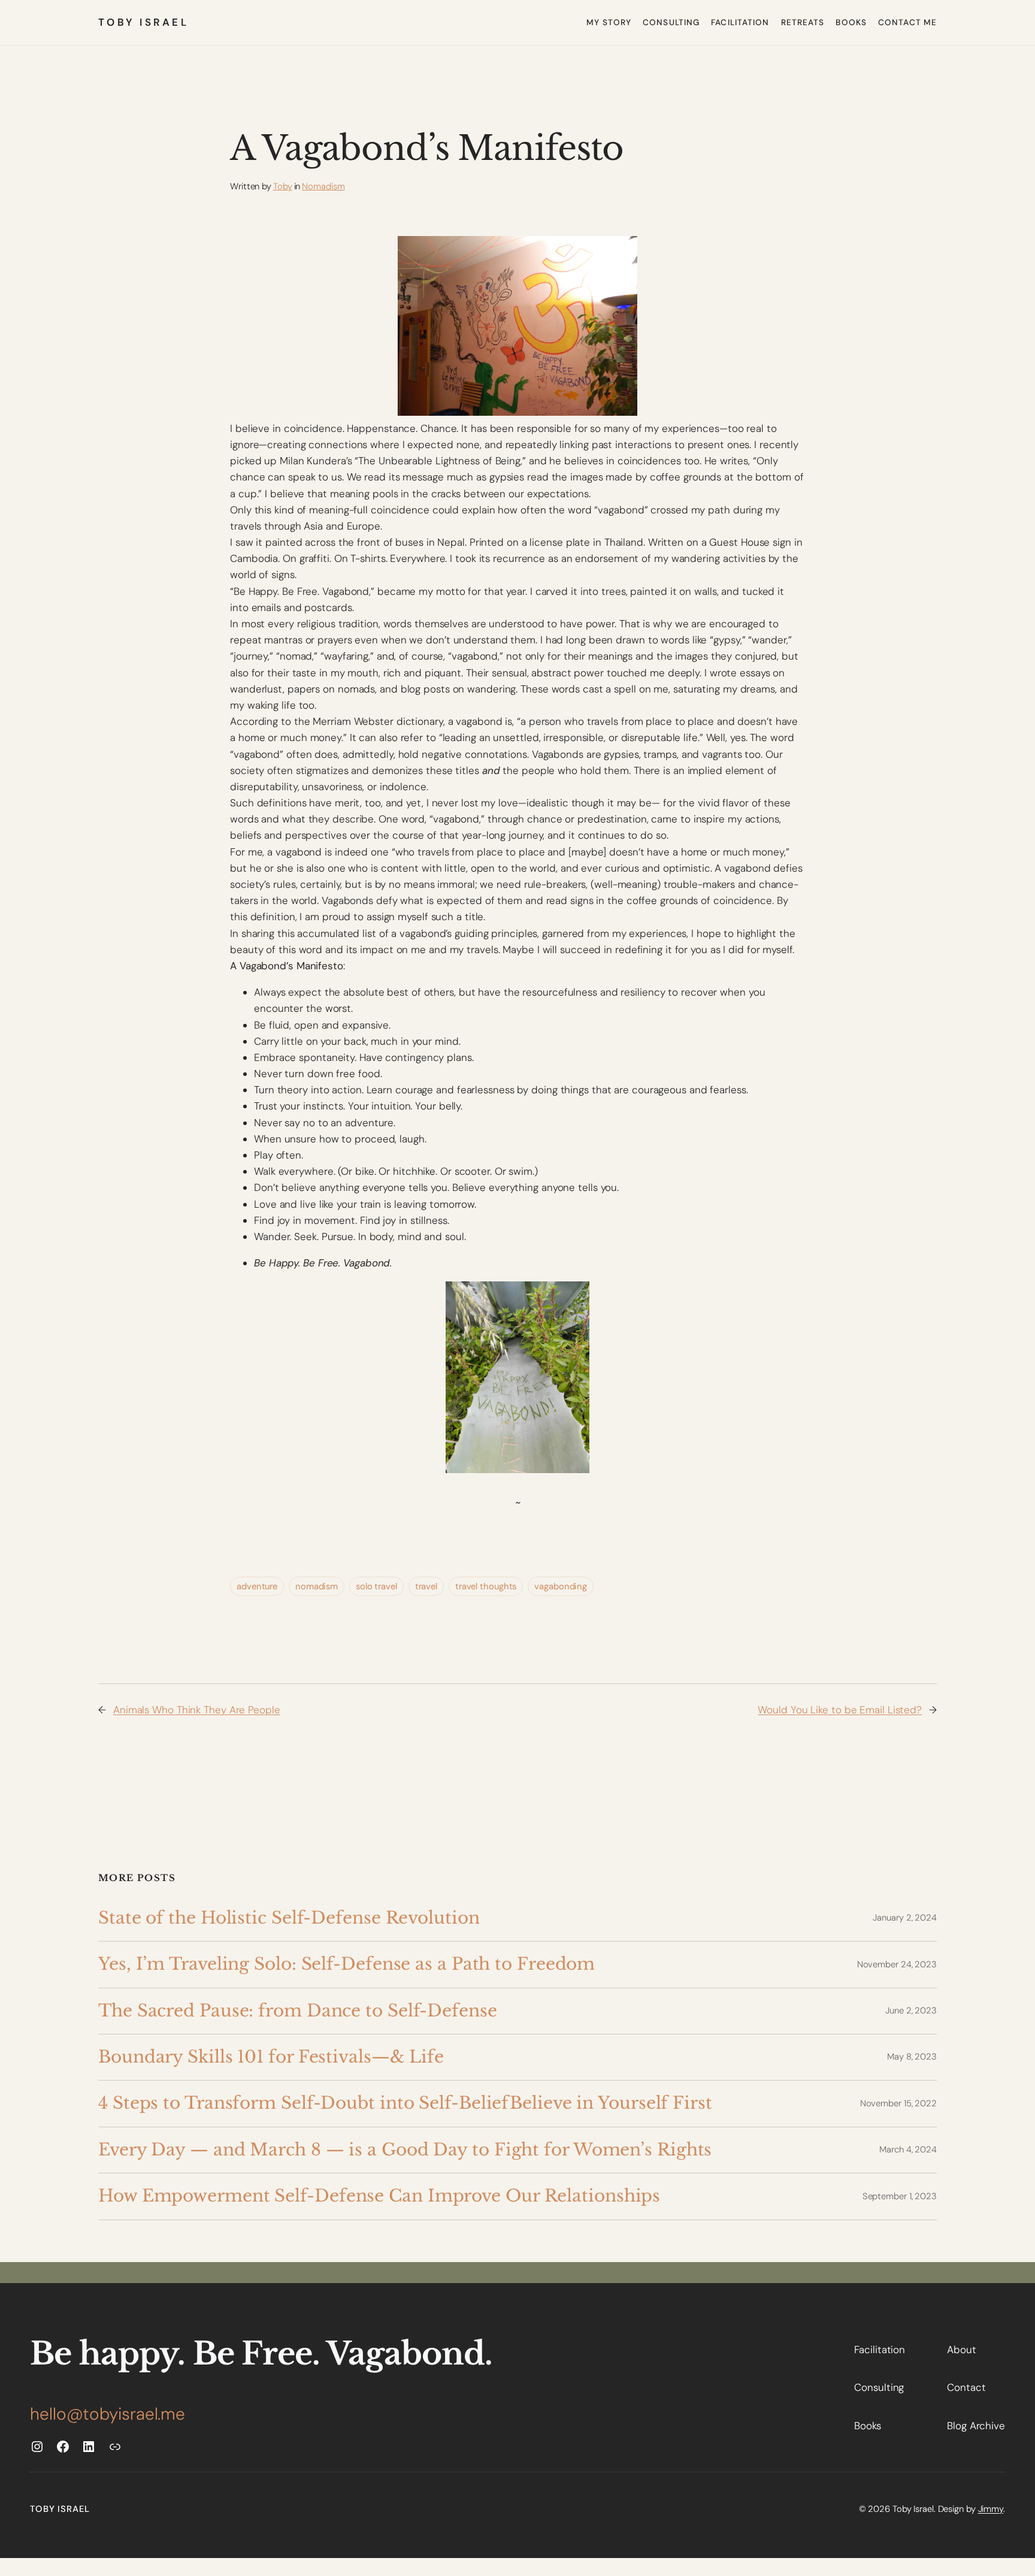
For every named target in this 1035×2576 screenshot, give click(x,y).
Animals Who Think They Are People (197, 1710)
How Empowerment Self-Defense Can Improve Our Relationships (379, 2196)
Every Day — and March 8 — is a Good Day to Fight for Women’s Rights (405, 2150)
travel (426, 1586)
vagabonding (561, 1586)
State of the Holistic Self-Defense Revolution (289, 1918)
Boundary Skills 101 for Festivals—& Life (271, 2057)
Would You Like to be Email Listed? (840, 1710)
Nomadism (323, 186)
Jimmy (991, 2509)
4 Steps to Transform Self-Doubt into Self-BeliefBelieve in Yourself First (405, 2103)
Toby (283, 186)
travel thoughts (486, 1586)
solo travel (376, 1586)
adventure (257, 1586)
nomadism (317, 1586)
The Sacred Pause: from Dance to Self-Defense (298, 2011)
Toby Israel (143, 22)
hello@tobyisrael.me (108, 2414)
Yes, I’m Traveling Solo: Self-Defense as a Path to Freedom (346, 1964)
